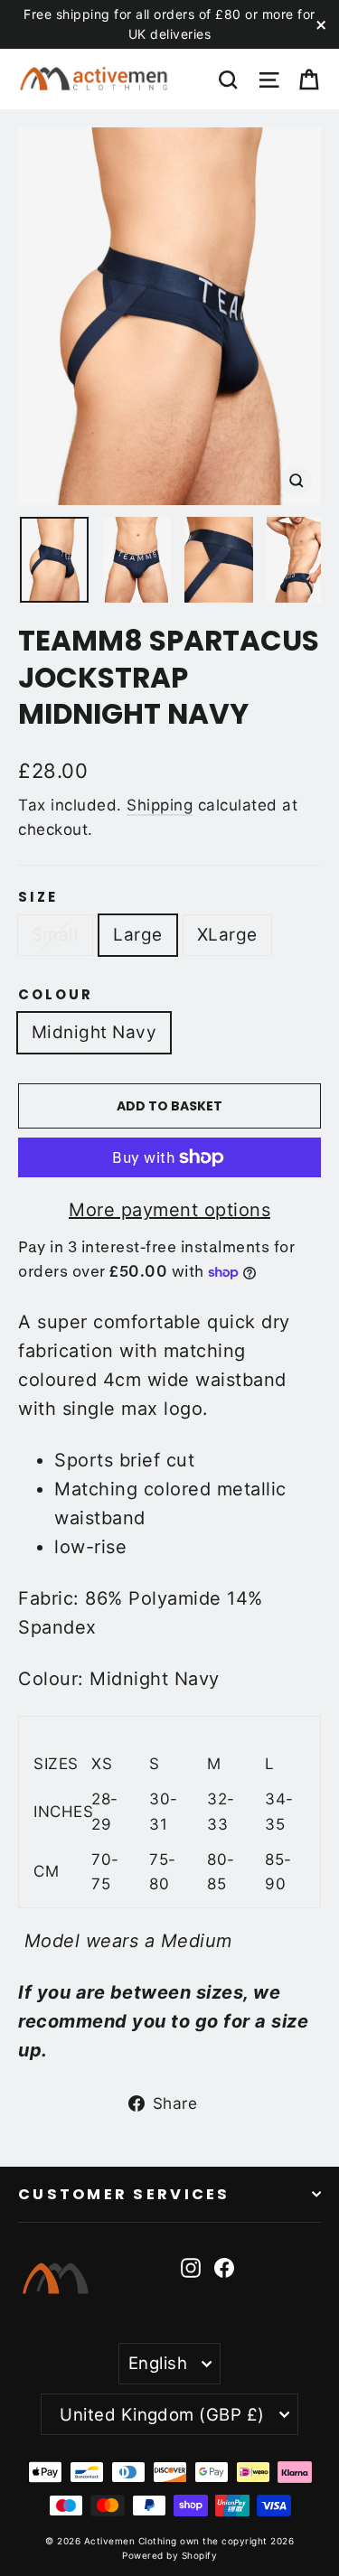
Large (137, 935)
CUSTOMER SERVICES (124, 2194)
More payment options (169, 1210)
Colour (56, 995)
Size (38, 897)
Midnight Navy (94, 1032)
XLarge (227, 935)
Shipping (160, 805)
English (158, 2363)
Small (55, 935)
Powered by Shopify (169, 2555)
